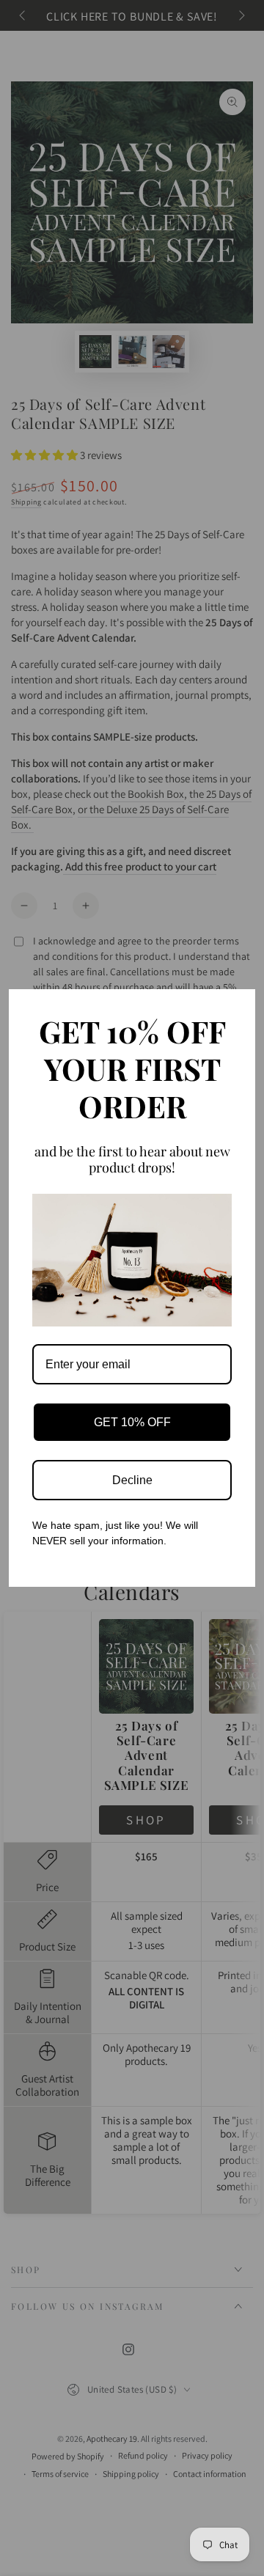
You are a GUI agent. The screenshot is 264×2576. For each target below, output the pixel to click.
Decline (132, 1480)
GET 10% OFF (132, 1422)
